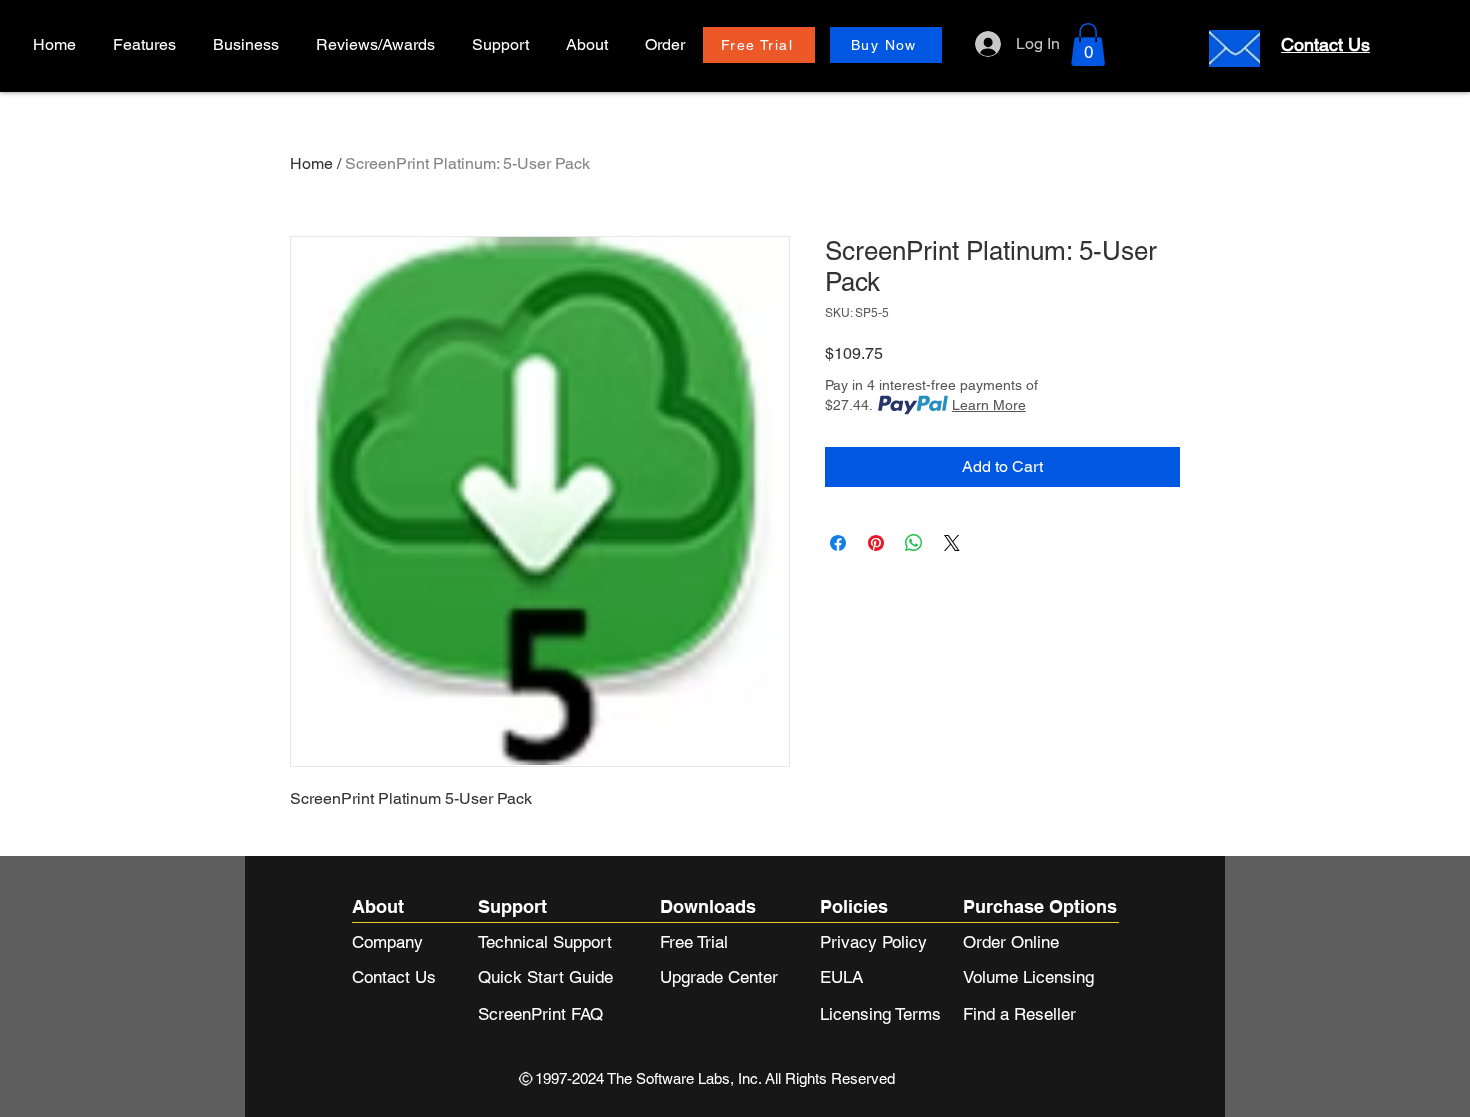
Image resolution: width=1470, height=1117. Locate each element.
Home (311, 163)
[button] (248, 45)
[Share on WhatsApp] (914, 543)
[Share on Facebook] (838, 543)
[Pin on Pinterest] (876, 543)
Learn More (989, 405)
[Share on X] (952, 543)
